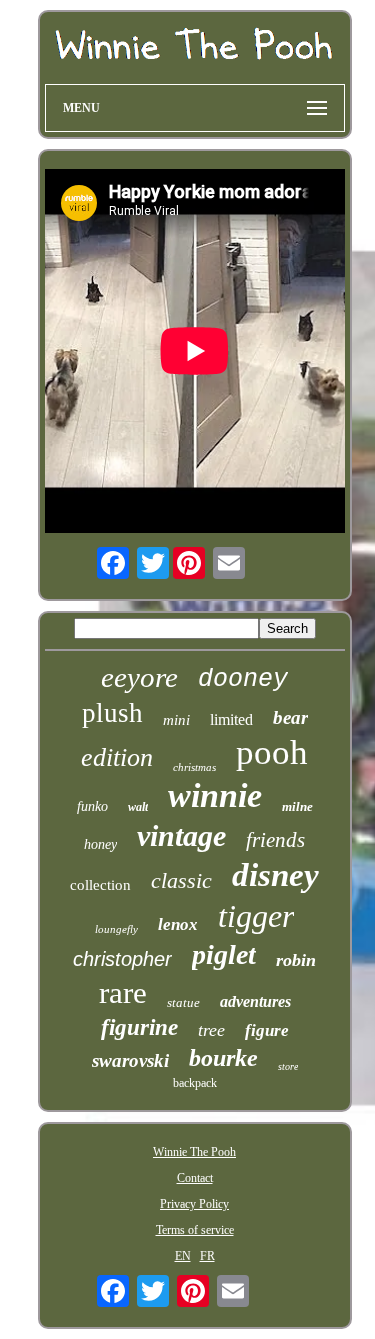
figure (267, 1030)
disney (275, 875)
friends (275, 840)
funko (92, 806)
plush (112, 713)
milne (297, 806)
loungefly (116, 929)
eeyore (139, 677)
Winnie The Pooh (194, 1152)
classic (181, 880)
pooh (272, 752)
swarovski (130, 1060)
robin (296, 960)
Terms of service (195, 1230)
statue (183, 1002)
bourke (223, 1058)
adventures (255, 1001)
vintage (181, 835)
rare (123, 992)
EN (183, 1256)
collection (100, 885)
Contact (195, 1178)
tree (211, 1030)
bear (290, 717)
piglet (224, 954)
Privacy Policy (194, 1204)
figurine (139, 1027)
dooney (243, 679)
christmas (194, 767)
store (288, 1066)
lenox (178, 924)
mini (176, 720)
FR (207, 1256)
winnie (215, 795)
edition (117, 757)
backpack (195, 1083)
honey (100, 844)
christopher (122, 959)
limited (231, 719)
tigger (256, 916)
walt (138, 807)
